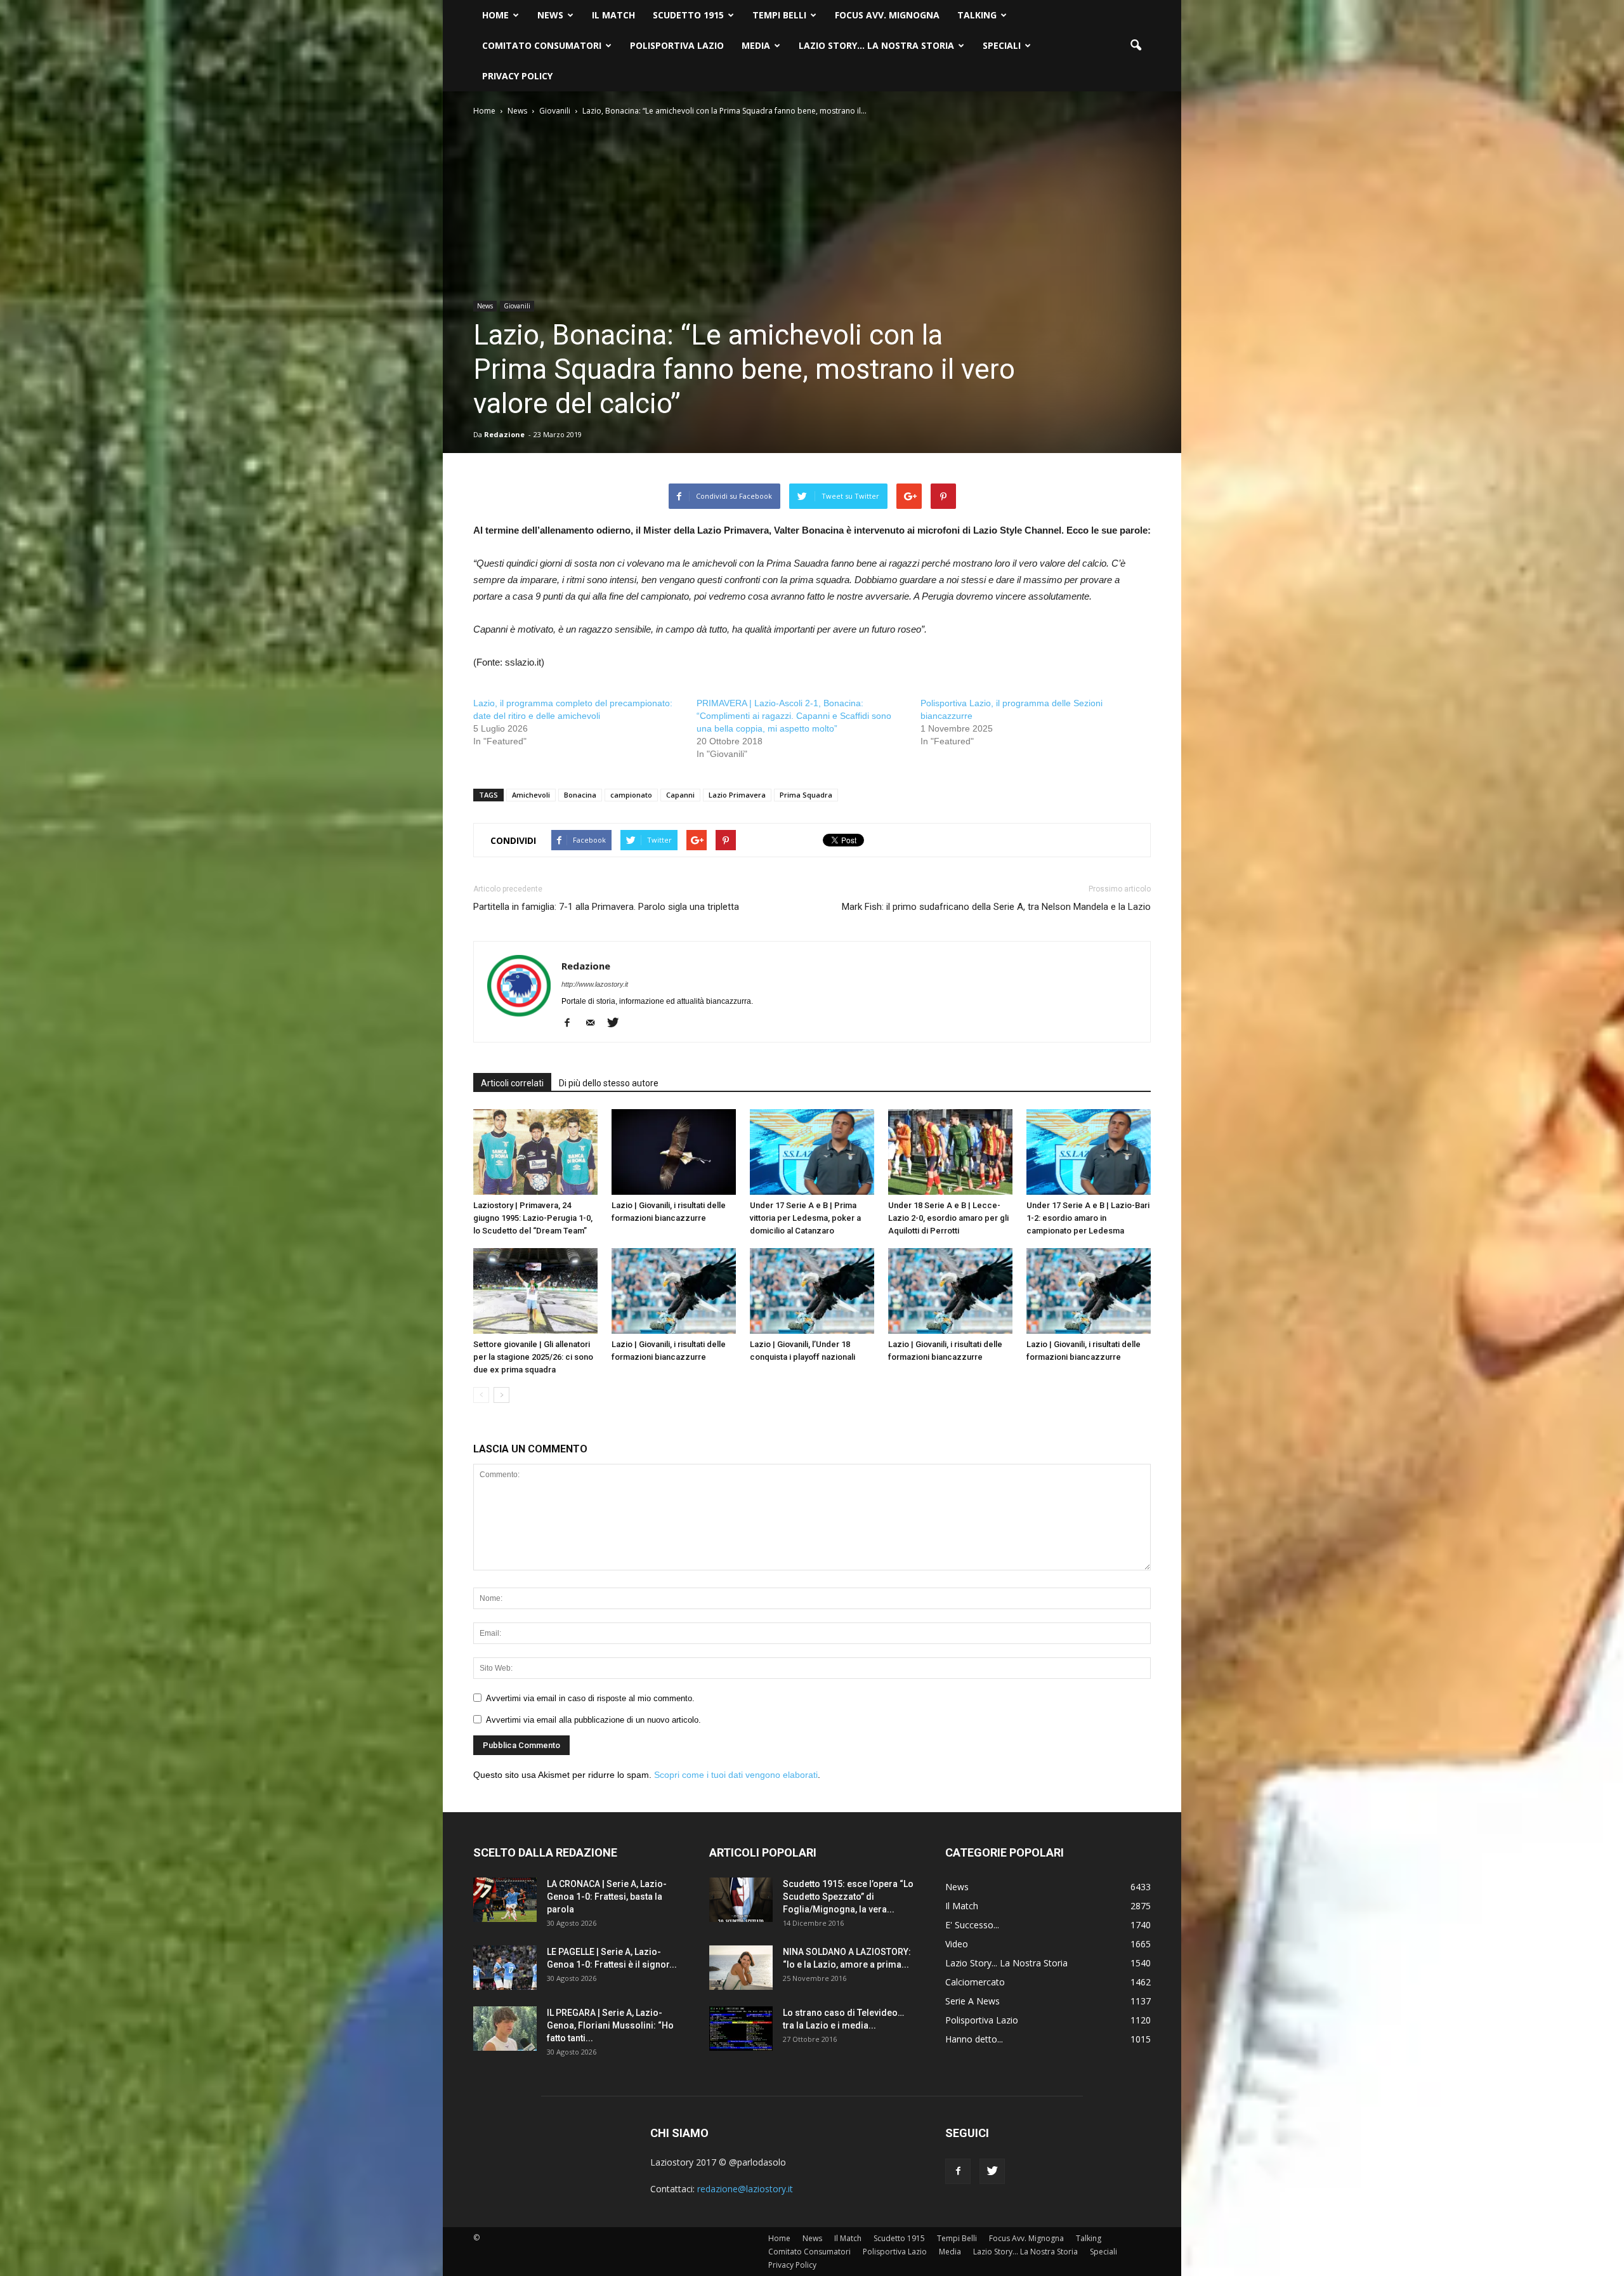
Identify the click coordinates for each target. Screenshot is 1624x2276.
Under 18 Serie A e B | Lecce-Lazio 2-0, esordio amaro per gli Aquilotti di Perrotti (948, 1218)
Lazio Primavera (737, 795)
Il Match (613, 15)
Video (957, 1944)
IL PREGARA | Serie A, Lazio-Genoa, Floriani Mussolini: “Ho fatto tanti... (610, 2025)
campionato (631, 795)
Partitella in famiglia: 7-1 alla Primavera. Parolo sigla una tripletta (606, 907)
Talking (977, 15)
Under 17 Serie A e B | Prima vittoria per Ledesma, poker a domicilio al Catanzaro (805, 1218)
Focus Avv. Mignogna (887, 15)
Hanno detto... (974, 2039)
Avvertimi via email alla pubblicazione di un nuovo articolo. (593, 1720)
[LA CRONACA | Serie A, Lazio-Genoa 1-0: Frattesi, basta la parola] (505, 1900)
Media (756, 45)
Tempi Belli (779, 15)
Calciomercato (975, 1982)
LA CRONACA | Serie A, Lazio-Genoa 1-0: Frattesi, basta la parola (607, 1897)
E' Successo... (972, 1925)
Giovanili (517, 306)
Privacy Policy (517, 76)
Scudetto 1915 (688, 15)
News (550, 15)
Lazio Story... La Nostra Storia (1006, 1963)
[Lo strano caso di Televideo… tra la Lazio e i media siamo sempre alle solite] (741, 2029)
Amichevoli (531, 795)
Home (495, 15)
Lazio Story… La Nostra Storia (876, 45)
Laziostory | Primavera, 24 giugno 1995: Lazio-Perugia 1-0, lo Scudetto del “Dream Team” (533, 1218)
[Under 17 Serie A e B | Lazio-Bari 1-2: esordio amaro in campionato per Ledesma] (1089, 1152)
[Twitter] (618, 1023)
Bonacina (580, 795)
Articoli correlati (512, 1083)
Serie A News (972, 2001)
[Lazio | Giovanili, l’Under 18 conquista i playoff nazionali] (812, 1291)
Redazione (504, 434)
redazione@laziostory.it (745, 2189)
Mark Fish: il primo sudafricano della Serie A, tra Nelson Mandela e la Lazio (996, 907)
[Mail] (595, 1023)
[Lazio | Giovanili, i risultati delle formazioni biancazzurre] (674, 1152)
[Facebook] (572, 1023)
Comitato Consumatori (542, 45)
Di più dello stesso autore (609, 1083)
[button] (1136, 46)
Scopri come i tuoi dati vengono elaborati (736, 1775)
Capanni (680, 795)
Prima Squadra (806, 795)
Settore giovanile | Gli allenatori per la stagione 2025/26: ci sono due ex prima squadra (533, 1357)
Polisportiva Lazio (677, 45)
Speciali (1002, 45)
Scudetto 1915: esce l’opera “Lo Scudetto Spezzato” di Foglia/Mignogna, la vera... (848, 1897)
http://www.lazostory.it (595, 984)
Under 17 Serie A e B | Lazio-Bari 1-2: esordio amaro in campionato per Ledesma (1088, 1218)
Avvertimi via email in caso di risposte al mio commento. (590, 1698)
